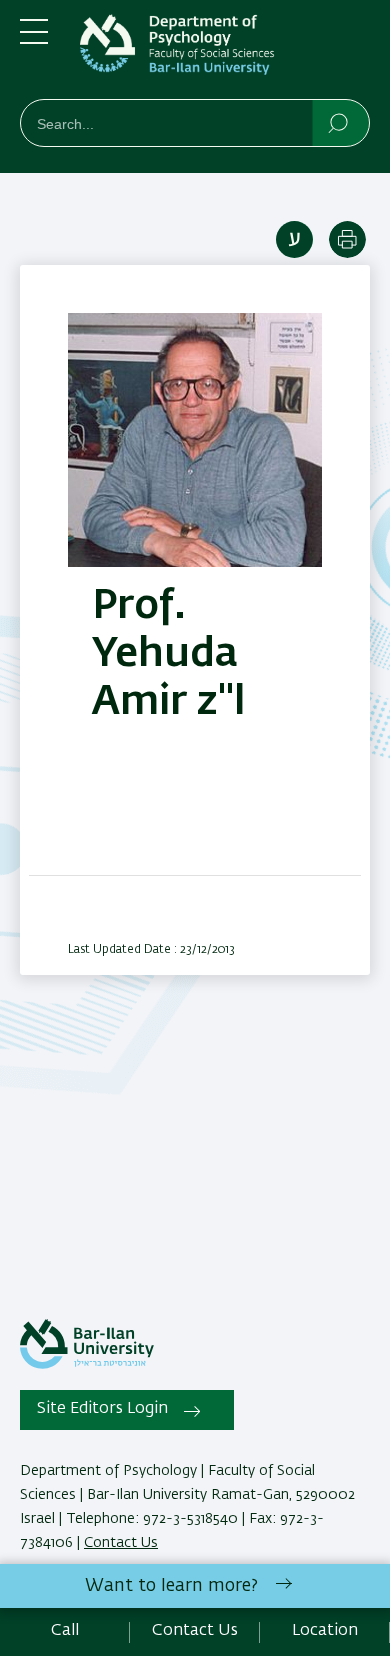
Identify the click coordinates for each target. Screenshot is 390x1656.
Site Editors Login (102, 1409)
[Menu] (34, 40)
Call (65, 1631)
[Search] (339, 122)
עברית (294, 239)
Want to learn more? (171, 1586)
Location (325, 1631)
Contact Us (121, 1543)
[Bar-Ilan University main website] (87, 1365)
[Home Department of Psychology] (225, 53)
